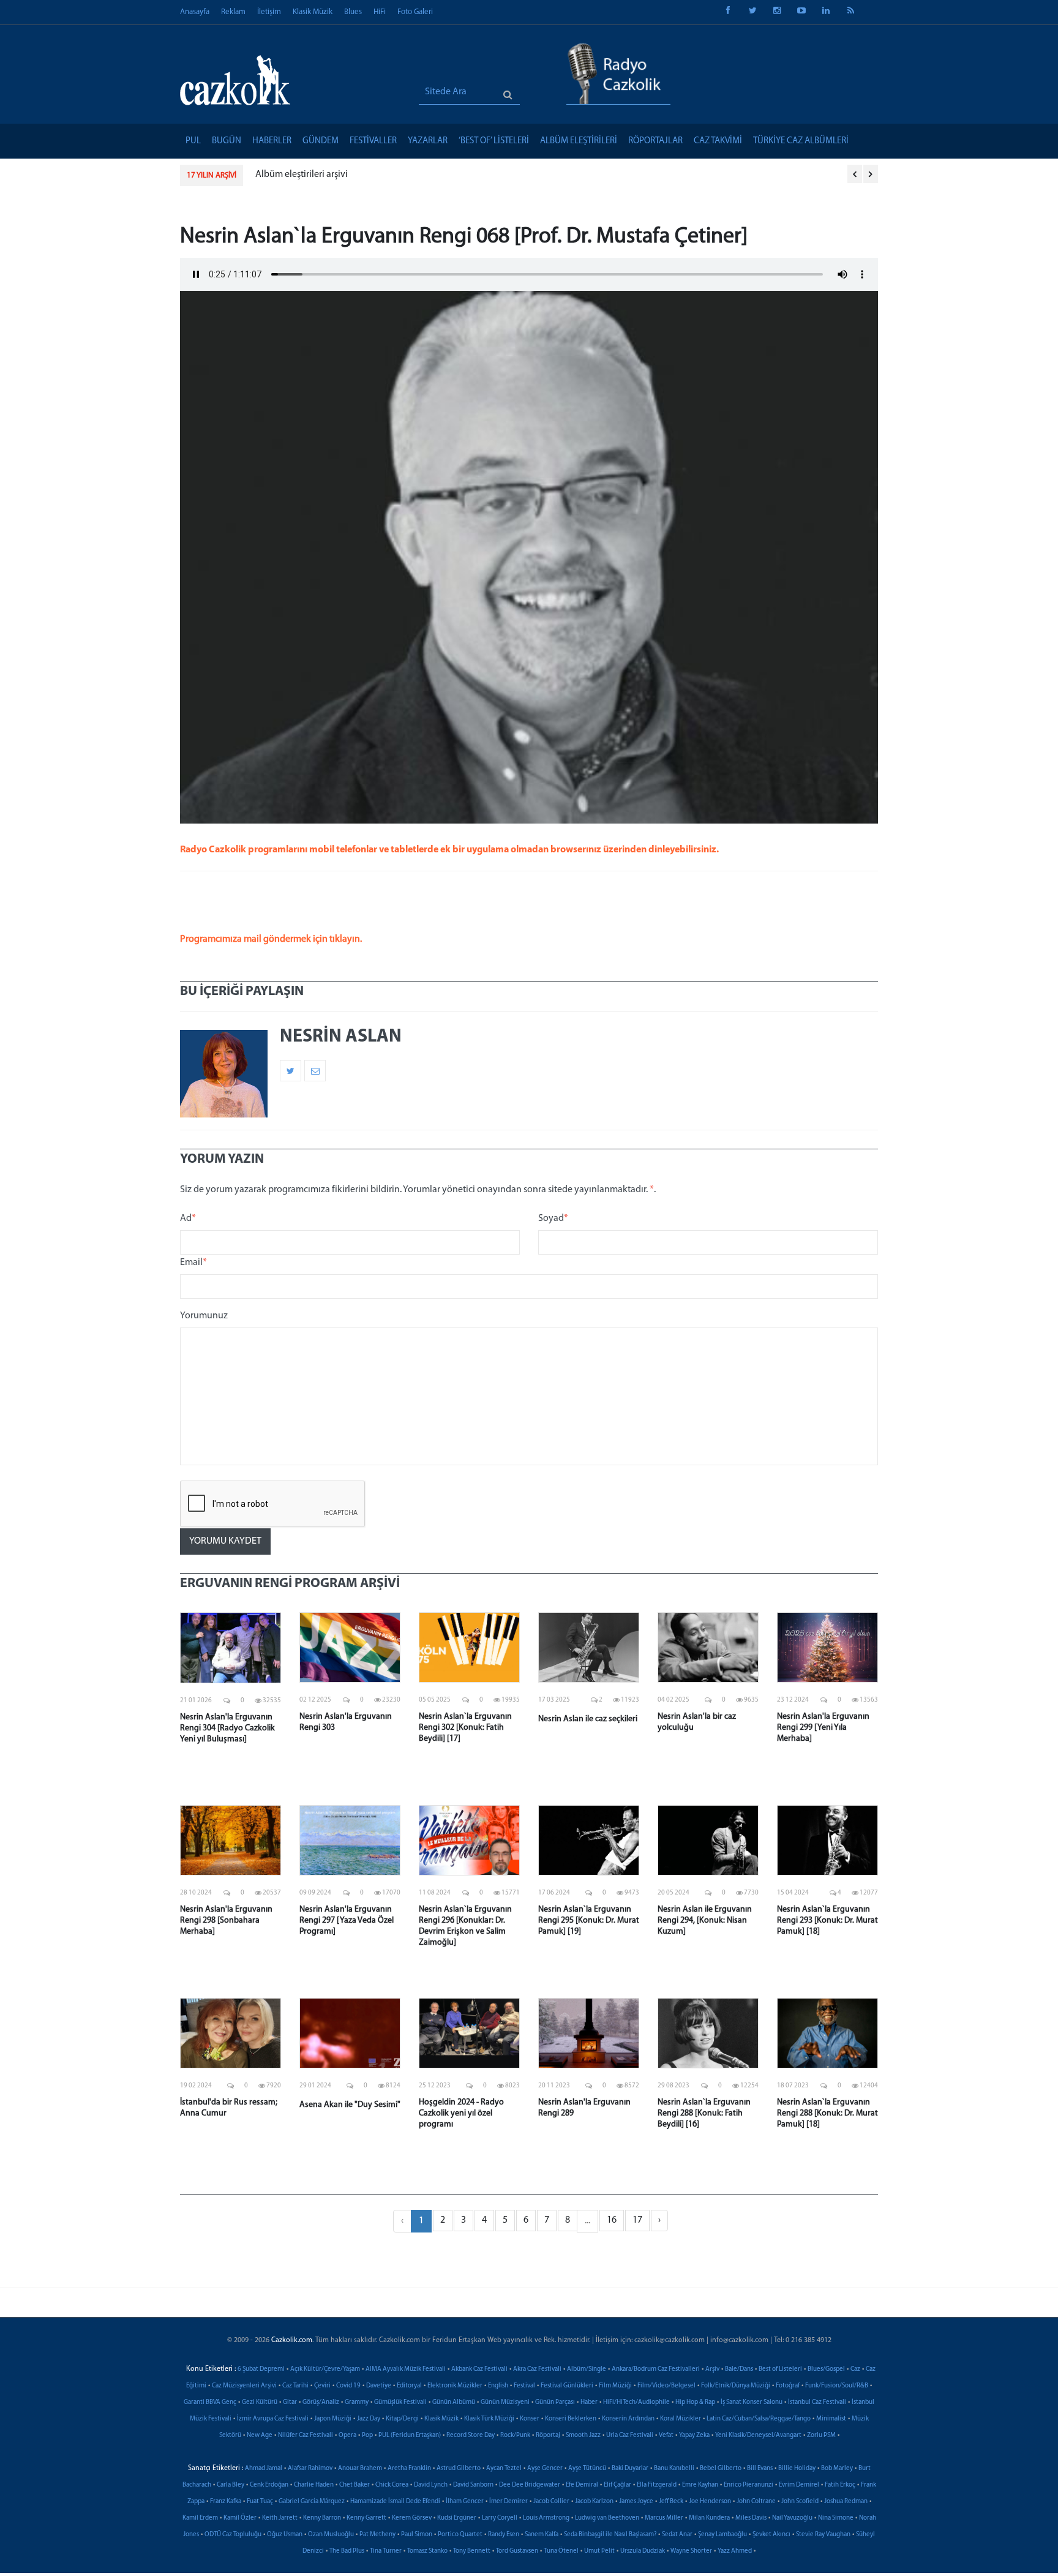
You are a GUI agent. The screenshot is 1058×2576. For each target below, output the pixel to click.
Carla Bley (231, 2485)
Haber (589, 2402)
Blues (353, 12)
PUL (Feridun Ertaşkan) (410, 2435)
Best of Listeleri (780, 2369)
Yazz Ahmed (735, 2551)
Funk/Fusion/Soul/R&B (837, 2386)
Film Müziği (615, 2386)
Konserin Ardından (628, 2419)
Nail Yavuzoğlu (792, 2518)
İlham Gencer (465, 2502)
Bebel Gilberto (721, 2469)
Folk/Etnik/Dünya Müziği (736, 2386)
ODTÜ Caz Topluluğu (233, 2535)
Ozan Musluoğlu (331, 2535)
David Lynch (431, 2485)
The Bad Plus (347, 2551)
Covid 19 (348, 2386)
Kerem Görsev (412, 2518)
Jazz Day (369, 2419)
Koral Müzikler (681, 2419)
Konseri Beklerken (571, 2419)
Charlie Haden (314, 2485)
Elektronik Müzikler (455, 2386)
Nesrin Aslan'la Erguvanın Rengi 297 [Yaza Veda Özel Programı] (347, 1921)
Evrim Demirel (799, 2485)
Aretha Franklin (409, 2469)
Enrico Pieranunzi (748, 2485)
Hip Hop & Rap (695, 2402)
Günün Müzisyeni (505, 2402)
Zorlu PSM (821, 2435)
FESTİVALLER (373, 141)
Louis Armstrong (546, 2518)
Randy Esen (504, 2535)
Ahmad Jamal (264, 2469)
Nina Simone (836, 2518)
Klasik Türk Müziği (489, 2419)
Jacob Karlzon (594, 2502)
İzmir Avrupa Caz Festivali (273, 2419)
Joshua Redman (846, 2502)
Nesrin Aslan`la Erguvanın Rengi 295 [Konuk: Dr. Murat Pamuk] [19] (589, 1921)
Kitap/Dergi (402, 2419)
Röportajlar (655, 141)
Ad (188, 1219)
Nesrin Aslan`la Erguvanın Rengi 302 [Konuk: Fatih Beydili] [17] (465, 1728)
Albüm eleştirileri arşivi (302, 175)
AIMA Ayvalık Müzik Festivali (406, 2369)
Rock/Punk (515, 2435)
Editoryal (409, 2386)
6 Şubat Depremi (261, 2369)
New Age (260, 2435)
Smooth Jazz (583, 2435)
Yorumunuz (204, 1316)
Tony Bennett (472, 2551)
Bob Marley (837, 2469)
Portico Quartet (460, 2535)
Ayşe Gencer (545, 2469)
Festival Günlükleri (567, 2386)
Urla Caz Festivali (630, 2435)
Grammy (357, 2402)
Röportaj (548, 2435)
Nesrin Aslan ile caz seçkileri (588, 1719)
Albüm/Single (587, 2369)
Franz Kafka (226, 2502)
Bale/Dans (739, 2369)
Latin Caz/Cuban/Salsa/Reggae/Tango (759, 2419)
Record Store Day (471, 2435)
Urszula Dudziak (643, 2551)
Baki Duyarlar (630, 2469)
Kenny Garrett (366, 2518)
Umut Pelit (599, 2551)
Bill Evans (760, 2469)
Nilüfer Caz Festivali (306, 2435)
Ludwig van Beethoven (607, 2518)
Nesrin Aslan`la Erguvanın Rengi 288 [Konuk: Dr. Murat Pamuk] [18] (827, 2113)
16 (612, 2220)
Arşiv (712, 2369)
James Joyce (636, 2502)
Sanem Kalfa (542, 2535)
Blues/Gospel (826, 2369)
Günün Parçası (555, 2402)
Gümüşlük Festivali (400, 2402)
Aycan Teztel (504, 2469)
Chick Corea (392, 2485)
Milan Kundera (709, 2518)
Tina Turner (386, 2551)
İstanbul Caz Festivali (817, 2402)
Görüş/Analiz (321, 2402)
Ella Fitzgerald (657, 2485)
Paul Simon (417, 2535)
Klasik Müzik (313, 12)
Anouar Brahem (360, 2469)
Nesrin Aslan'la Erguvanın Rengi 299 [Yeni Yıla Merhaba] (823, 1728)
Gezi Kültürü (260, 2402)
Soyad (553, 1219)
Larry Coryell (500, 2518)
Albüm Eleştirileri (579, 141)
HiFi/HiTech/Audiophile (636, 2402)
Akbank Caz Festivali (479, 2369)
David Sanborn (473, 2485)
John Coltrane (756, 2502)
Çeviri (322, 2386)
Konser (530, 2419)
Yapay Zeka (694, 2435)
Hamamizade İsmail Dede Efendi (395, 2502)
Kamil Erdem (200, 2518)
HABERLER (272, 141)
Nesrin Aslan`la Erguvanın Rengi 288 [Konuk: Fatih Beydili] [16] (704, 2113)
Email (193, 1263)
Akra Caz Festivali (537, 2369)
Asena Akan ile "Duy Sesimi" (350, 2105)
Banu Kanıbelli (674, 2469)
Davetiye (379, 2386)
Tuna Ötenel (561, 2551)
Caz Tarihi (295, 2386)
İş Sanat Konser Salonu (752, 2402)
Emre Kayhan (700, 2485)
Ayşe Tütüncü (587, 2469)
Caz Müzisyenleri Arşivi (244, 2386)
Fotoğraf (788, 2386)
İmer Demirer (508, 2502)
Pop (367, 2435)
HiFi (380, 12)
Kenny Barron (322, 2518)
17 (637, 2220)
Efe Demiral (582, 2485)
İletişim (269, 12)
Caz (855, 2369)
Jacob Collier (551, 2502)
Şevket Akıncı (771, 2535)
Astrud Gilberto (459, 2469)
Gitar (290, 2402)
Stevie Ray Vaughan (823, 2535)
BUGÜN (227, 141)
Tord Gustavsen (517, 2551)
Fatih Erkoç (840, 2485)
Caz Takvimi (718, 141)
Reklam (233, 12)
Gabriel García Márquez (312, 2502)
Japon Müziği (333, 2419)
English (498, 2386)
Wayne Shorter (691, 2551)
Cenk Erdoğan (269, 2485)
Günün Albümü (454, 2402)
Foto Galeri (415, 12)
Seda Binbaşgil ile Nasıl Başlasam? (610, 2535)
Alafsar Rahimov (310, 2469)
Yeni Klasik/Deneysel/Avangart (758, 2435)
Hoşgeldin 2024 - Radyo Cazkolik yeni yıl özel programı (461, 2113)
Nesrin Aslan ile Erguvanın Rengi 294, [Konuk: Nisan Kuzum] (705, 1921)
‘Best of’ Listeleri (494, 141)
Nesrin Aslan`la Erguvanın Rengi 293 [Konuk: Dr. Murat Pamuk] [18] (827, 1921)
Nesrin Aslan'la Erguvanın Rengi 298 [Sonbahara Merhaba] (226, 1921)
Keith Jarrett (280, 2518)
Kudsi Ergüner (457, 2518)
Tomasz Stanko (427, 2551)
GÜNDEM (321, 141)
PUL (193, 141)
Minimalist (831, 2419)
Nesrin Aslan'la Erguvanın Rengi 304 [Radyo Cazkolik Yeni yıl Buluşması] (227, 1728)
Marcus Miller (664, 2518)
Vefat (666, 2435)
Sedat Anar (677, 2535)
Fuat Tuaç (260, 2502)
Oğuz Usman (285, 2535)
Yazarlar (428, 141)
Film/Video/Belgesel (666, 2386)
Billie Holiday (797, 2469)
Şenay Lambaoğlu (722, 2535)
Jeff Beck (671, 2502)
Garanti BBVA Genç (210, 2402)
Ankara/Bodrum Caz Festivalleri (656, 2369)
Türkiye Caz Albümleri (801, 141)
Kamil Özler (240, 2518)
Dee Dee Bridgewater (530, 2485)
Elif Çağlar (617, 2485)
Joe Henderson (710, 2502)
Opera (347, 2435)
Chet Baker (355, 2485)
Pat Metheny (377, 2535)
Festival (524, 2386)
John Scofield (800, 2502)
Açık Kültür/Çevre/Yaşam (325, 2369)
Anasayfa (195, 12)
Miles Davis (751, 2518)
